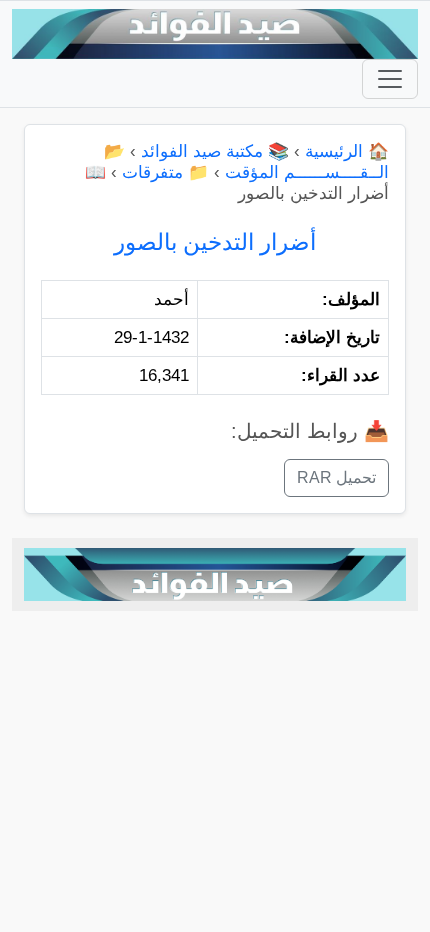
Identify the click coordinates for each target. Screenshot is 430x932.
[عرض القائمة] (390, 79)
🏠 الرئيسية (347, 151)
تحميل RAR (336, 477)
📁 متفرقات (165, 172)
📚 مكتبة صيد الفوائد (215, 151)
